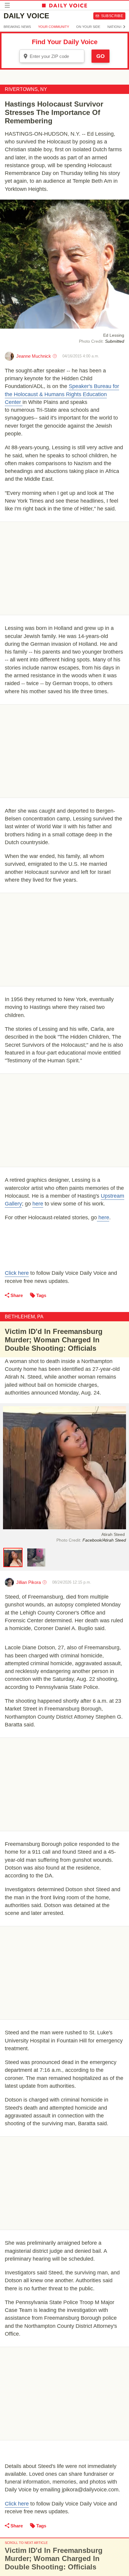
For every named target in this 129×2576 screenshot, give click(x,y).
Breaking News (17, 27)
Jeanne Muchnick (34, 356)
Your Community (54, 27)
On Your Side (88, 27)
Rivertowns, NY (26, 89)
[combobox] (52, 56)
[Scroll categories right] (124, 27)
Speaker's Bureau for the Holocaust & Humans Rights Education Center (62, 394)
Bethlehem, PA (24, 1317)
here (38, 1204)
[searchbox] (56, 56)
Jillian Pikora (28, 1582)
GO (100, 56)
